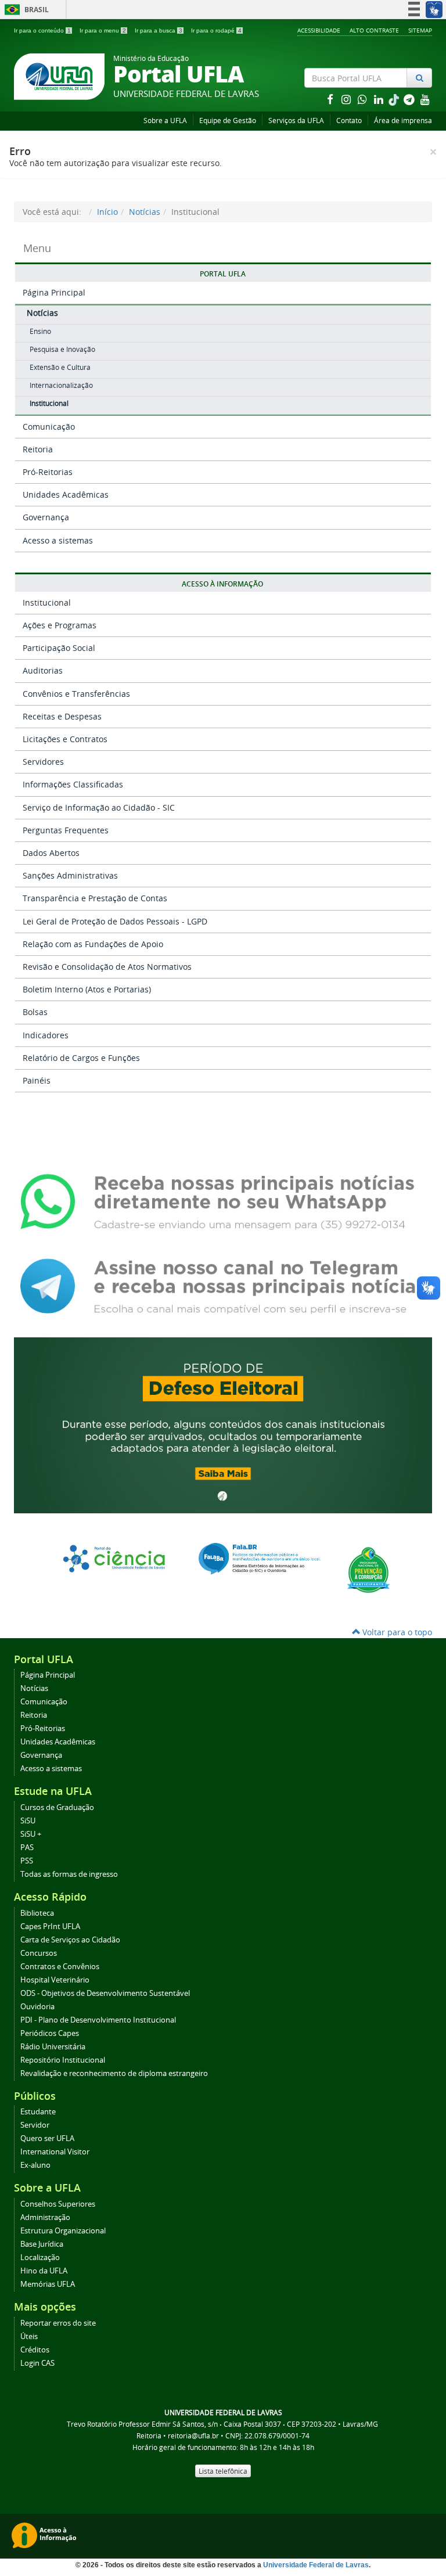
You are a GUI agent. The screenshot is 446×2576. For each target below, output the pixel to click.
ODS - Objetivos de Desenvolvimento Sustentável (105, 1993)
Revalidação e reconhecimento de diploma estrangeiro (114, 2073)
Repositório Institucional (63, 2060)
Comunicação (49, 427)
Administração (45, 2217)
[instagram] (347, 99)
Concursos (39, 1953)
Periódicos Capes (50, 2033)
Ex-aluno (35, 2165)
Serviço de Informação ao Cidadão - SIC (99, 807)
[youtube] (425, 99)
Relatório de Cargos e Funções (81, 1058)
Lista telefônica (223, 2471)
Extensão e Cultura (60, 367)
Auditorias (43, 670)
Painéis (37, 1080)
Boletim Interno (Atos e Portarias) (87, 989)
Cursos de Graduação (57, 1807)
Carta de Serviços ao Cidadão (70, 1940)
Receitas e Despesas (62, 716)
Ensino (40, 331)
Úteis (29, 2336)
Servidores (43, 762)
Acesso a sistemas (58, 540)
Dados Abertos (51, 853)
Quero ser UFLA (47, 2138)
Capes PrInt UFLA (50, 1926)
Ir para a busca (159, 30)
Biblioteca (37, 1913)
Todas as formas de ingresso (69, 1874)
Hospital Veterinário (55, 1980)
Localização (40, 2257)
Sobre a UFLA (165, 120)
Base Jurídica (42, 2244)
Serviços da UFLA (296, 120)
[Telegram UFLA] (223, 1285)
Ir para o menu (103, 30)
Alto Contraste (374, 30)
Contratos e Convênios (60, 1967)
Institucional (49, 403)
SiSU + (31, 1834)
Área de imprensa (403, 120)
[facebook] (331, 99)
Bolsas (35, 1012)
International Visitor (55, 2152)
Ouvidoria (37, 2007)
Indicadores (46, 1035)
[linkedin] (380, 99)
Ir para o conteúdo (42, 30)
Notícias (145, 212)
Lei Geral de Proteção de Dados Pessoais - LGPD (115, 921)
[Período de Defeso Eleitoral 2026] (223, 1424)
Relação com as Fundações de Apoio (93, 944)
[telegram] (410, 99)
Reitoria (38, 449)
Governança (46, 517)
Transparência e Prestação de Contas (95, 898)
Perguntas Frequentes (66, 830)
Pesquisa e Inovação (62, 349)
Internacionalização (61, 385)
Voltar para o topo (396, 1632)
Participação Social (59, 648)
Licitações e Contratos (65, 739)
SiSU (28, 1821)
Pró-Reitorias (48, 472)
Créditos (35, 2350)
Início (107, 212)
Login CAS (37, 2363)
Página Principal (54, 292)
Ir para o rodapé (216, 30)
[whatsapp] (364, 99)
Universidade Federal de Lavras (316, 2565)
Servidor (35, 2125)
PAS (27, 1848)
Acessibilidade (319, 30)
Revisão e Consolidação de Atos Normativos (107, 967)
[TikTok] (395, 99)
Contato (349, 120)
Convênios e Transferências (76, 694)
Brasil (25, 10)
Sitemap (420, 30)
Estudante (38, 2112)
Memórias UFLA (48, 2284)
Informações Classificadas (73, 784)
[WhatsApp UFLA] (223, 1201)
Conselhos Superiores (58, 2204)
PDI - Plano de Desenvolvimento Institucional (98, 2020)
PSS (27, 1861)
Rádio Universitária (53, 2047)
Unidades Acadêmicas (66, 494)
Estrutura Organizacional (63, 2231)
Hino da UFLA (44, 2271)
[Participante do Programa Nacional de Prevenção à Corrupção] (368, 1569)
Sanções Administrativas (70, 875)
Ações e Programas (60, 625)
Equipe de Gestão (228, 120)
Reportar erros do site (58, 2323)
